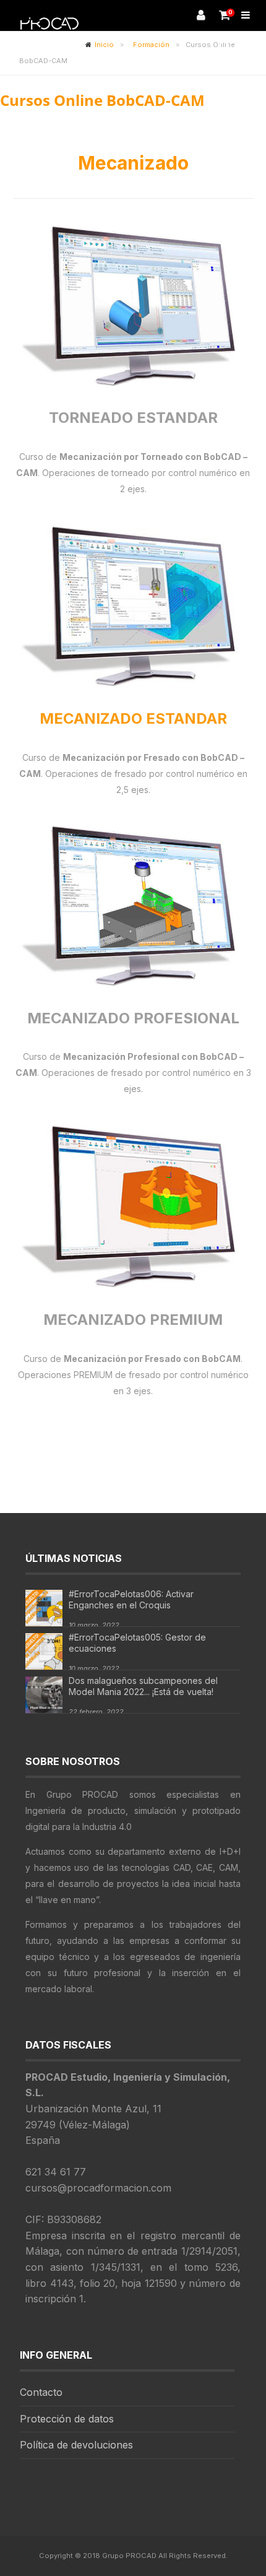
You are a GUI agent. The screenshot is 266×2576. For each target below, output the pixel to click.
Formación (151, 45)
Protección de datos (67, 2419)
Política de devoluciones (76, 2445)
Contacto (41, 2392)
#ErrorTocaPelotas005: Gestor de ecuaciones (137, 1643)
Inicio (104, 45)
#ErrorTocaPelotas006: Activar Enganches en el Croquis (131, 1599)
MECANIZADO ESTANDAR (133, 718)
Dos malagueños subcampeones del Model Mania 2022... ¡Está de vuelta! (143, 1686)
